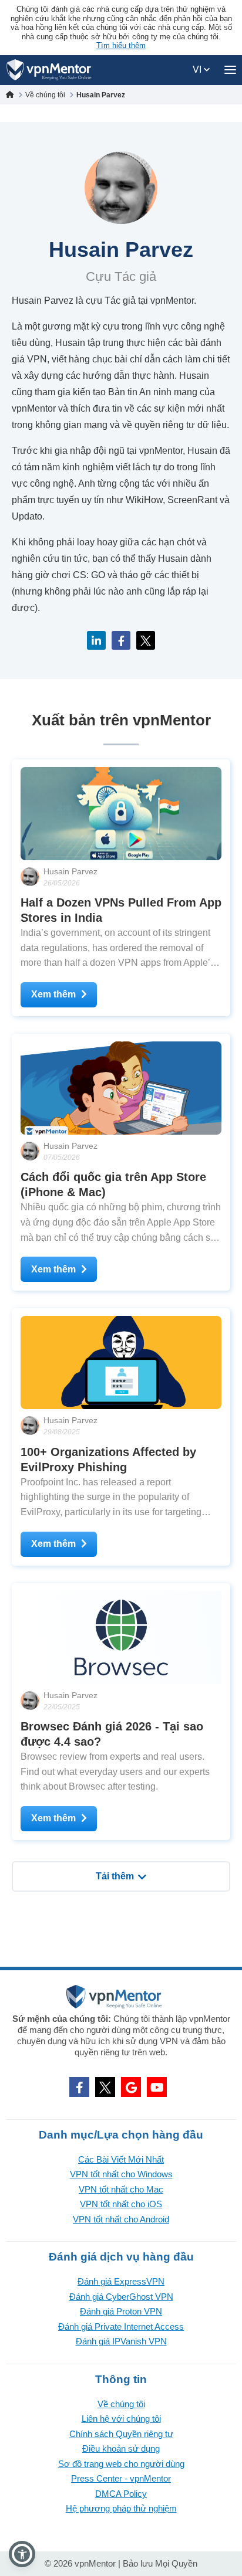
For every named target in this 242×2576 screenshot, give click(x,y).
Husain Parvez (70, 871)
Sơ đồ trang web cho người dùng (121, 2464)
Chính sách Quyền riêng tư (121, 2434)
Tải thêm (115, 1876)
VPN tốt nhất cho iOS (121, 2204)
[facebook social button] (79, 2087)
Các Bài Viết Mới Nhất (121, 2159)
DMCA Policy (121, 2494)
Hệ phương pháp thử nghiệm (121, 2508)
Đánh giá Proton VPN (121, 2311)
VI (198, 69)
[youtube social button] (157, 2087)
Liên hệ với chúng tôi (121, 2419)
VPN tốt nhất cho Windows (121, 2174)
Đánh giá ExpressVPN (121, 2281)
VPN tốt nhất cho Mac (121, 2189)
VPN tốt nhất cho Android (121, 2219)
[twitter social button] (105, 2087)
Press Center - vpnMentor (121, 2478)
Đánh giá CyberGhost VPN (121, 2297)
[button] (22, 2554)
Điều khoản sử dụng (121, 2448)
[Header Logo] (49, 70)
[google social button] (131, 2087)
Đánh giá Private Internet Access (121, 2326)
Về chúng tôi (121, 2404)
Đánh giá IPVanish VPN (121, 2341)
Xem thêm (53, 994)
